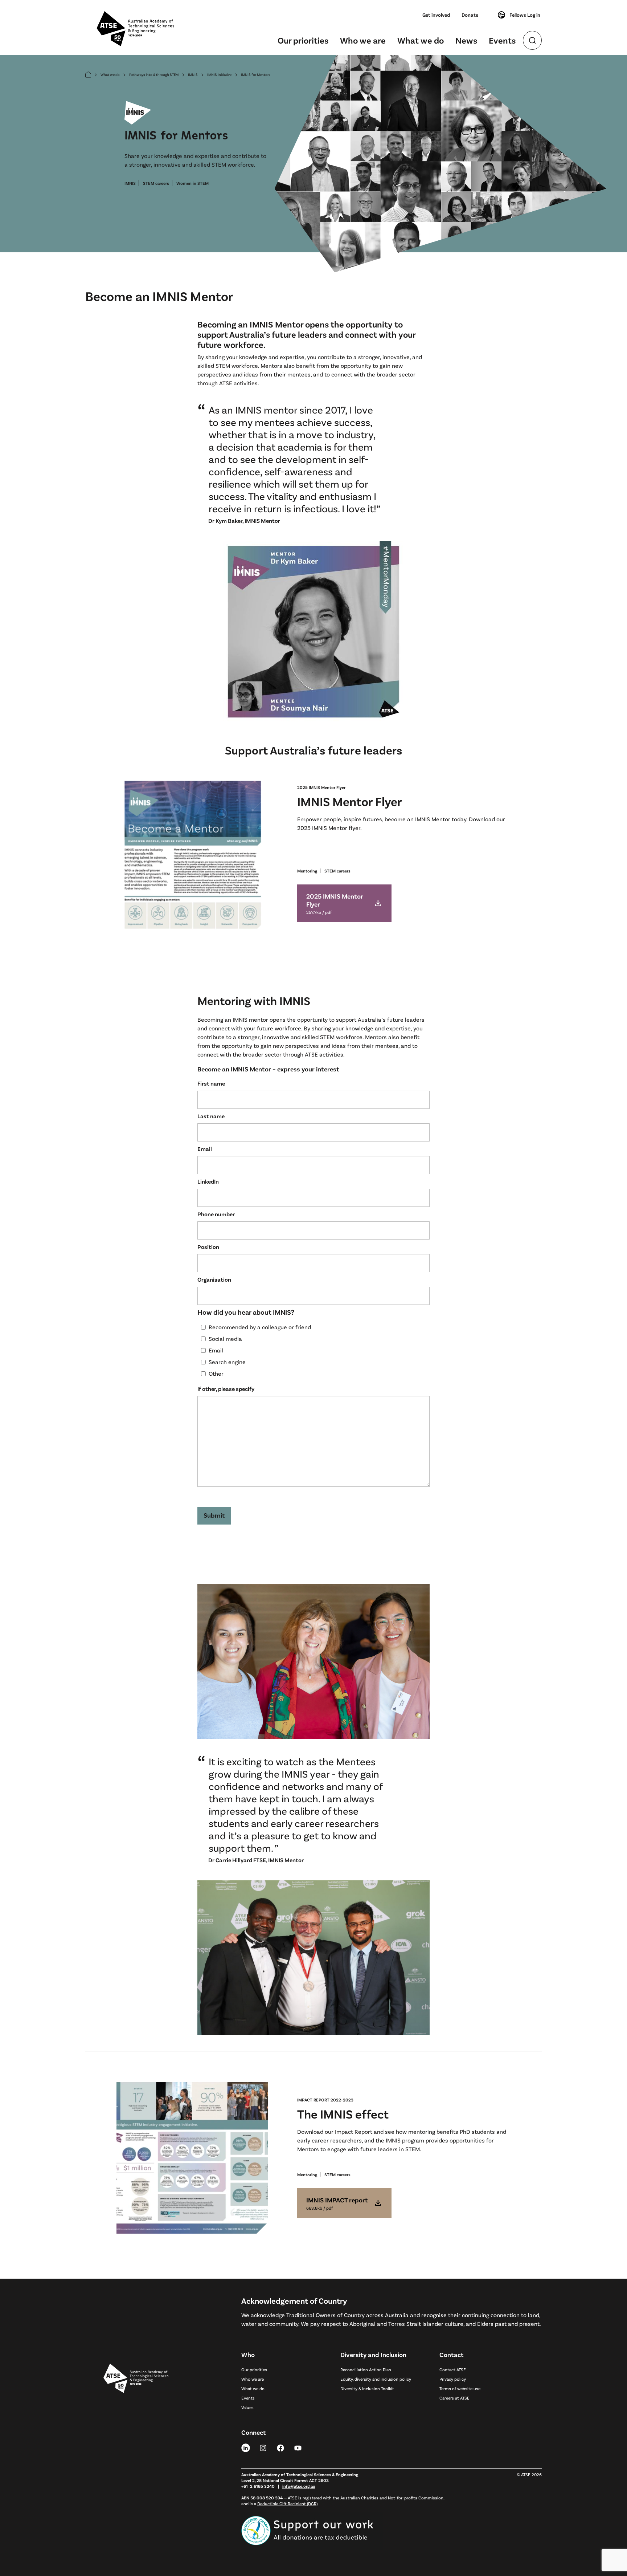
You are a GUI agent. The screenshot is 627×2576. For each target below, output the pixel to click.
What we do (421, 40)
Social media (225, 1338)
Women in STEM (192, 183)
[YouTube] (298, 2447)
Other (216, 1373)
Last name (211, 1116)
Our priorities (303, 40)
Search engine (227, 1362)
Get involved (436, 15)
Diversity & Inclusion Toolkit (367, 2388)
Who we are (363, 40)
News (466, 40)
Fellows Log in (525, 15)
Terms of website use (460, 2388)
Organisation (214, 1279)
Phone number (216, 1214)
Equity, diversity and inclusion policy (376, 2379)
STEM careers (156, 183)
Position (208, 1247)
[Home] (88, 75)
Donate (470, 15)
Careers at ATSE (454, 2398)
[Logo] (136, 2447)
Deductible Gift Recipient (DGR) (287, 2503)
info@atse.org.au (299, 2486)
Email (205, 1149)
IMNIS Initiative (219, 74)
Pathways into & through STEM (154, 74)
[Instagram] (263, 2447)
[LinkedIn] (246, 2447)
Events (502, 40)
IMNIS (193, 74)
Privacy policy (453, 2379)
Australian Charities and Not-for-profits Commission (392, 2498)
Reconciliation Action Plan (366, 2369)
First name (211, 1083)
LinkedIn (208, 1181)
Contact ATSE (453, 2369)
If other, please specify (226, 1389)
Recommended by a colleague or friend (260, 1327)
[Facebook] (280, 2447)
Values (247, 2407)
